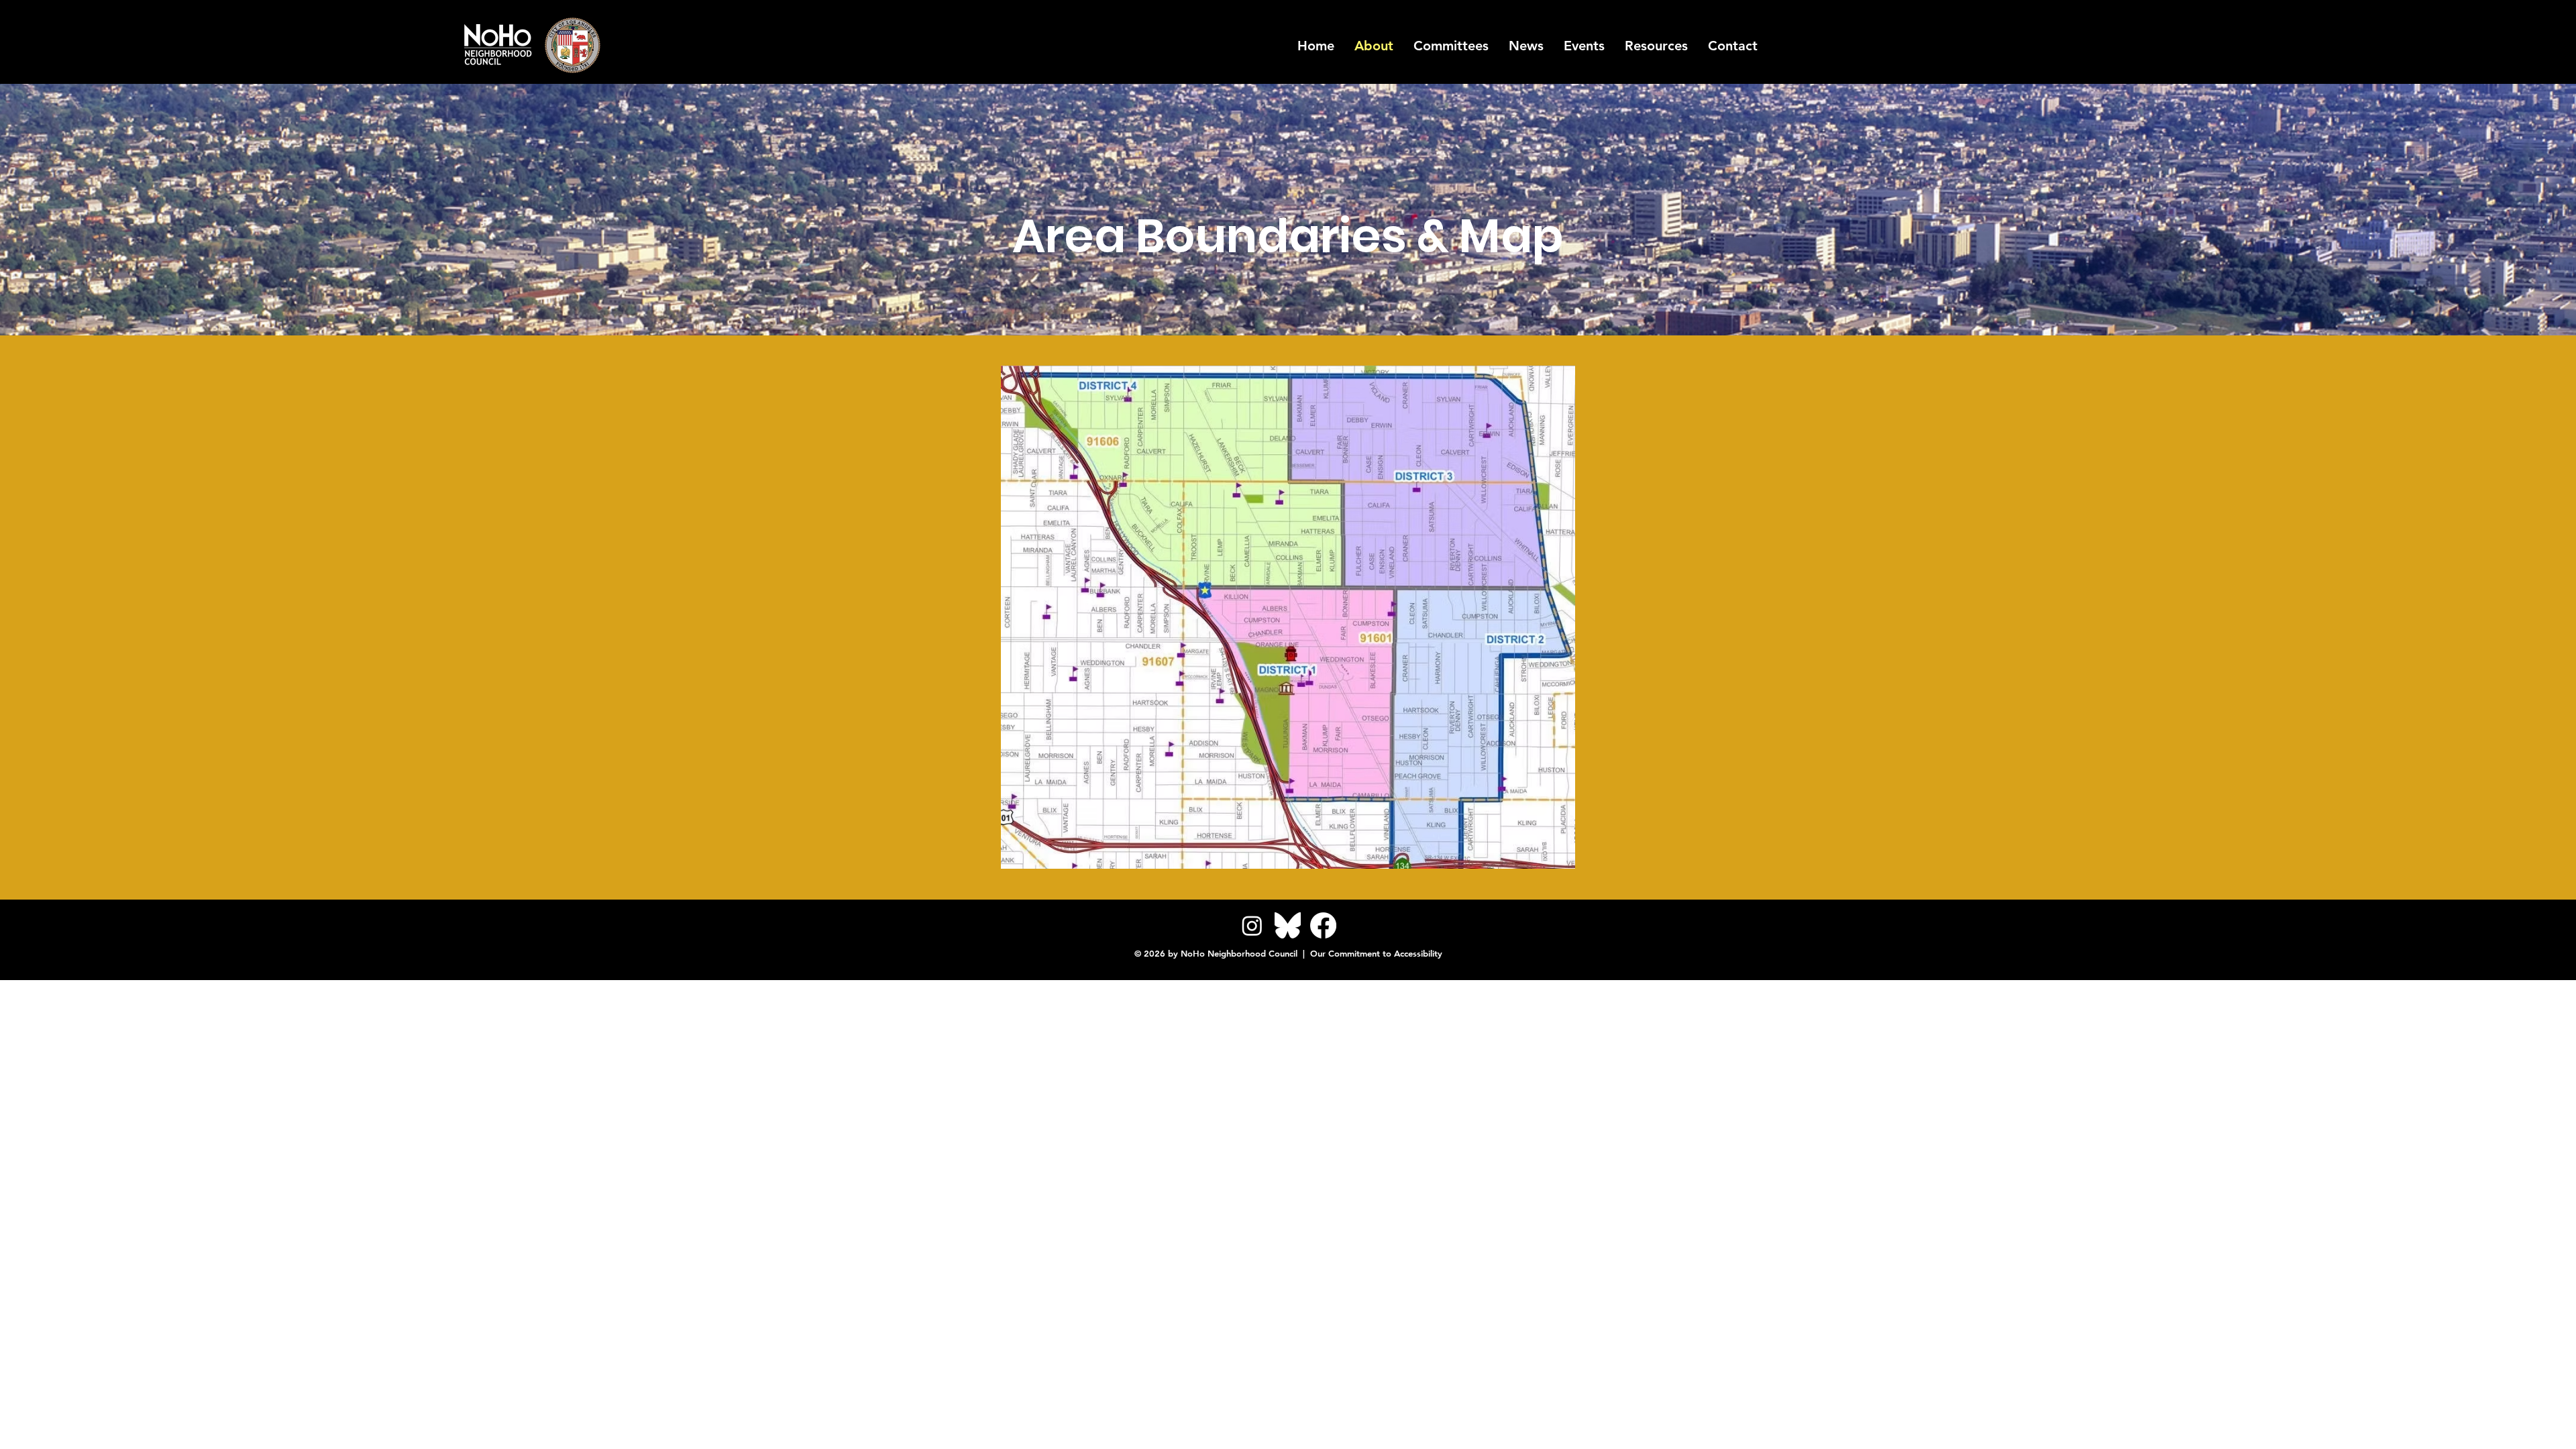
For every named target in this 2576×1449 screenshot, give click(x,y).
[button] (1656, 46)
